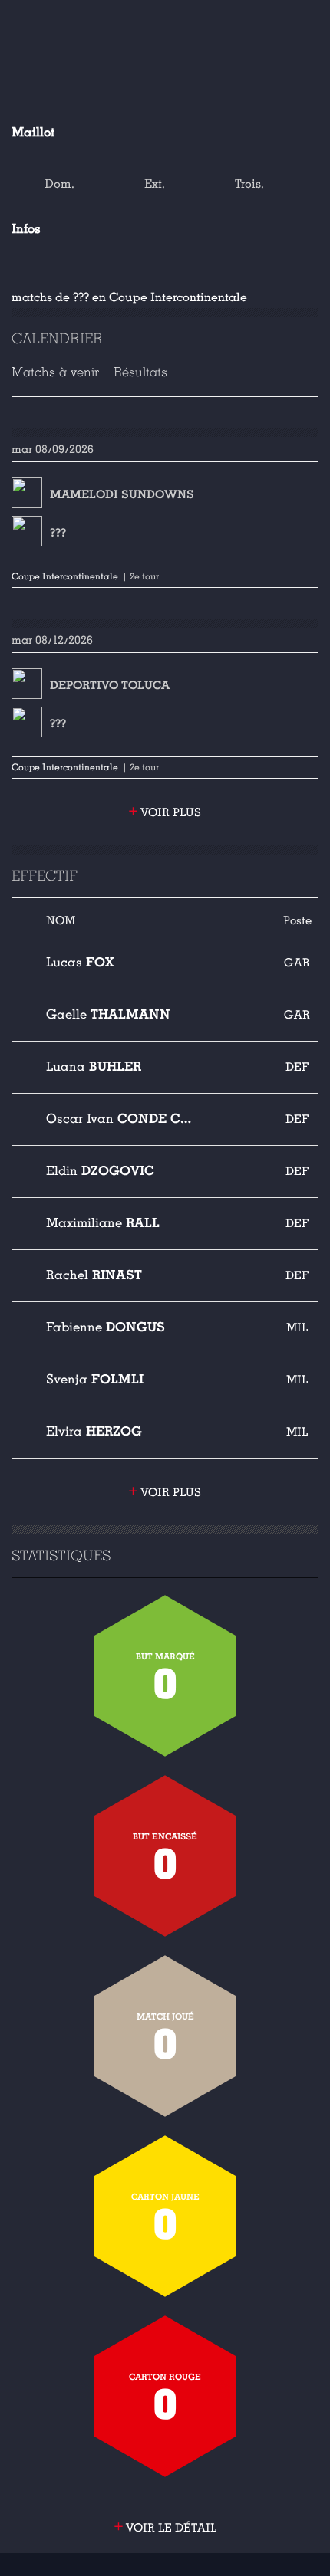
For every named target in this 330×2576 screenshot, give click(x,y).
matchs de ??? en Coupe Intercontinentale (129, 297)
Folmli (95, 1379)
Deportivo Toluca (110, 685)
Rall (103, 1223)
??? (58, 533)
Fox (80, 962)
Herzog (94, 1431)
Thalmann (108, 1014)
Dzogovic (100, 1171)
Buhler (94, 1066)
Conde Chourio (120, 1119)
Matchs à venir (55, 372)
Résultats (140, 372)
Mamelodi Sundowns (122, 494)
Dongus (106, 1327)
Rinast (94, 1275)
